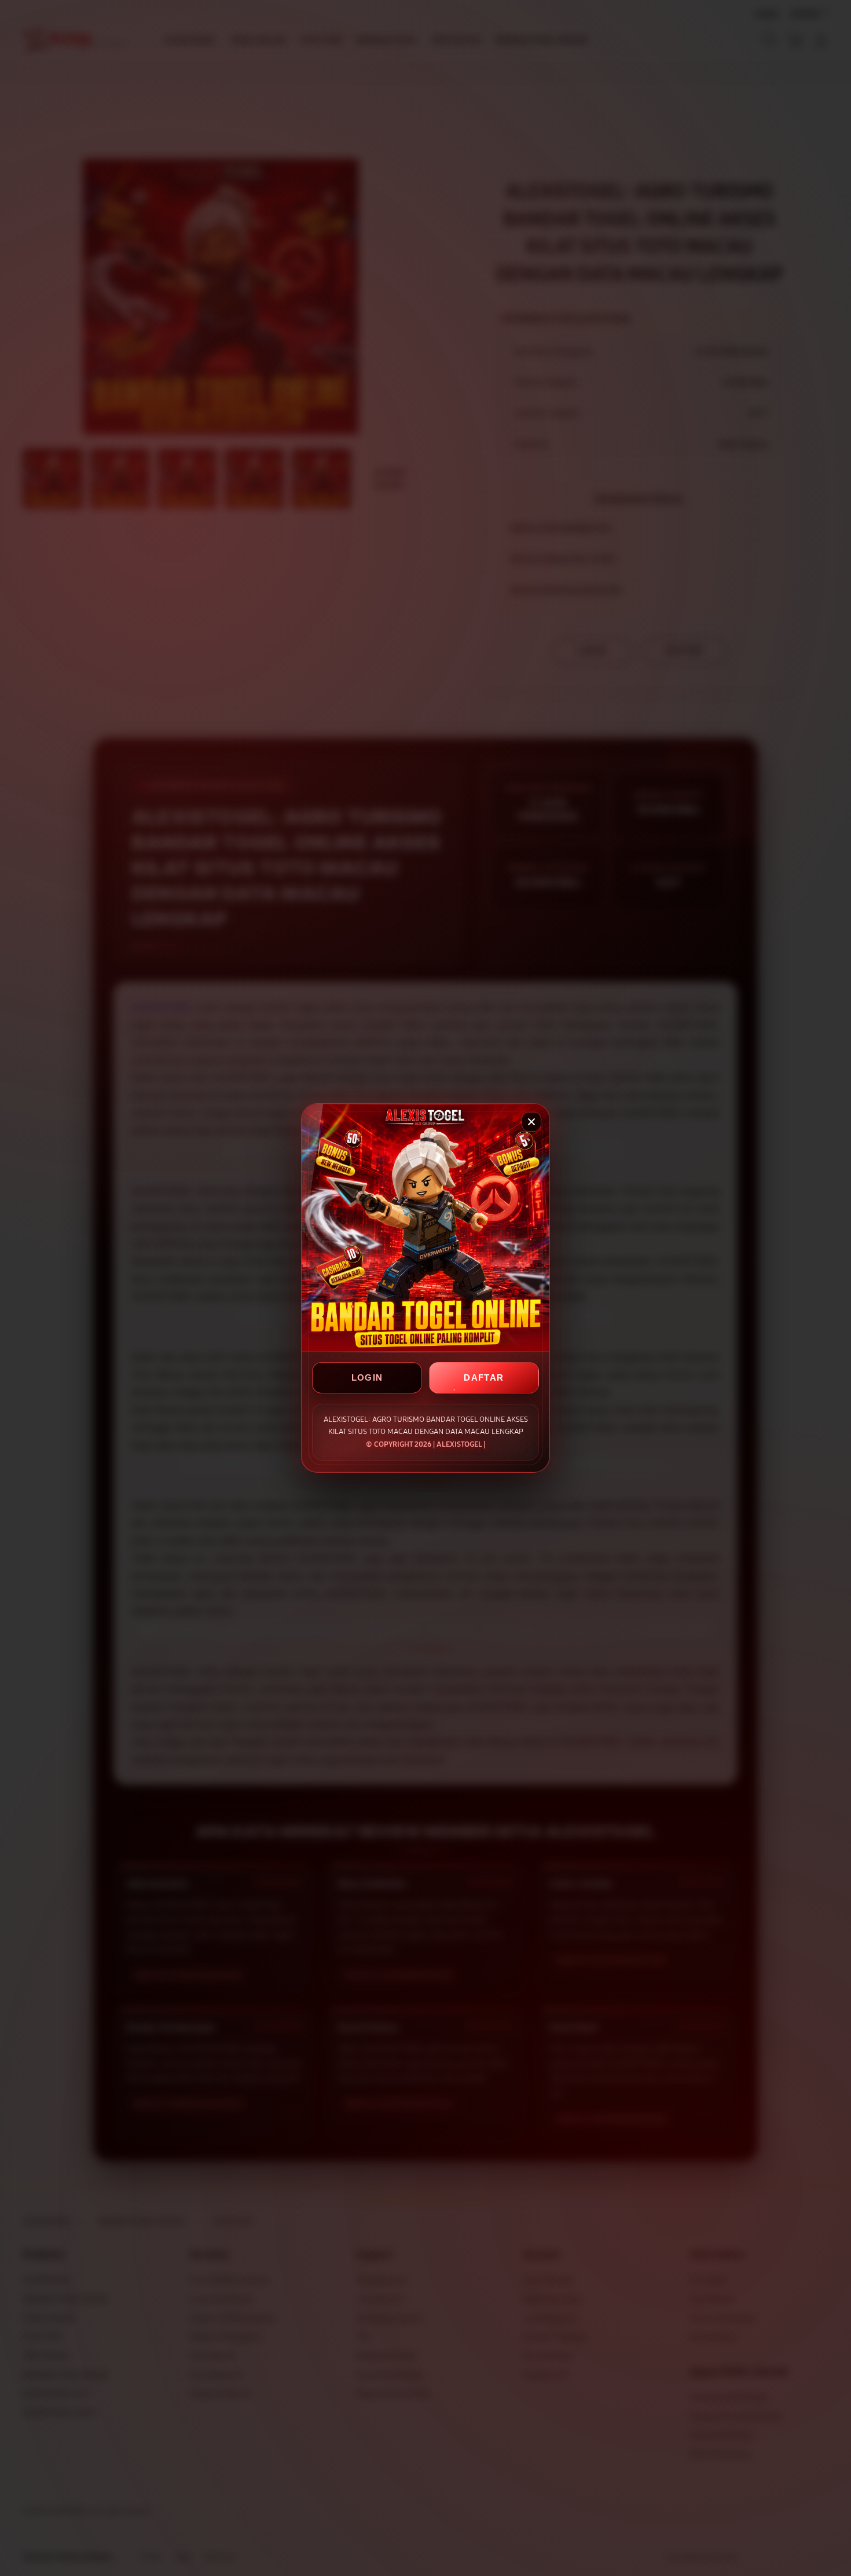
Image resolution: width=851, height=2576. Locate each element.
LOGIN (367, 1377)
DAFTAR (484, 1377)
